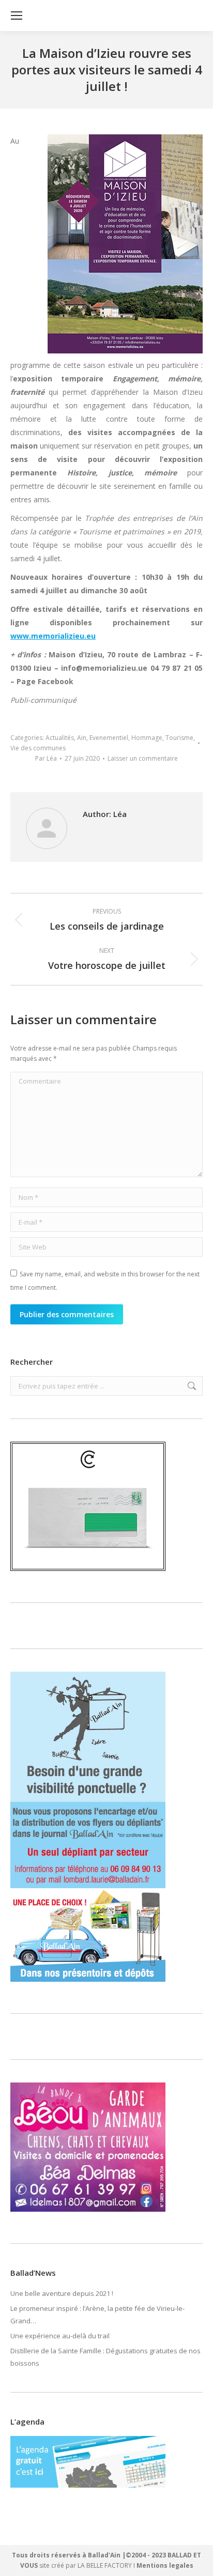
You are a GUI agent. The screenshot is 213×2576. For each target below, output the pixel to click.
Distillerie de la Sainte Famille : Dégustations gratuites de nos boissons (105, 2357)
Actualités (60, 738)
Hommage (147, 738)
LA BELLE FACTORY (105, 2565)
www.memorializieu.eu (53, 636)
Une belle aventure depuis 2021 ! (62, 2293)
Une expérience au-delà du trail (60, 2336)
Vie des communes (38, 748)
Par (46, 758)
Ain (82, 738)
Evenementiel (109, 738)
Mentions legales (165, 2565)
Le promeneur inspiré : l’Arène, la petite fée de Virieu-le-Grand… (97, 2315)
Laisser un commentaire (143, 758)
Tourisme (179, 738)
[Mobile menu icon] (17, 16)
